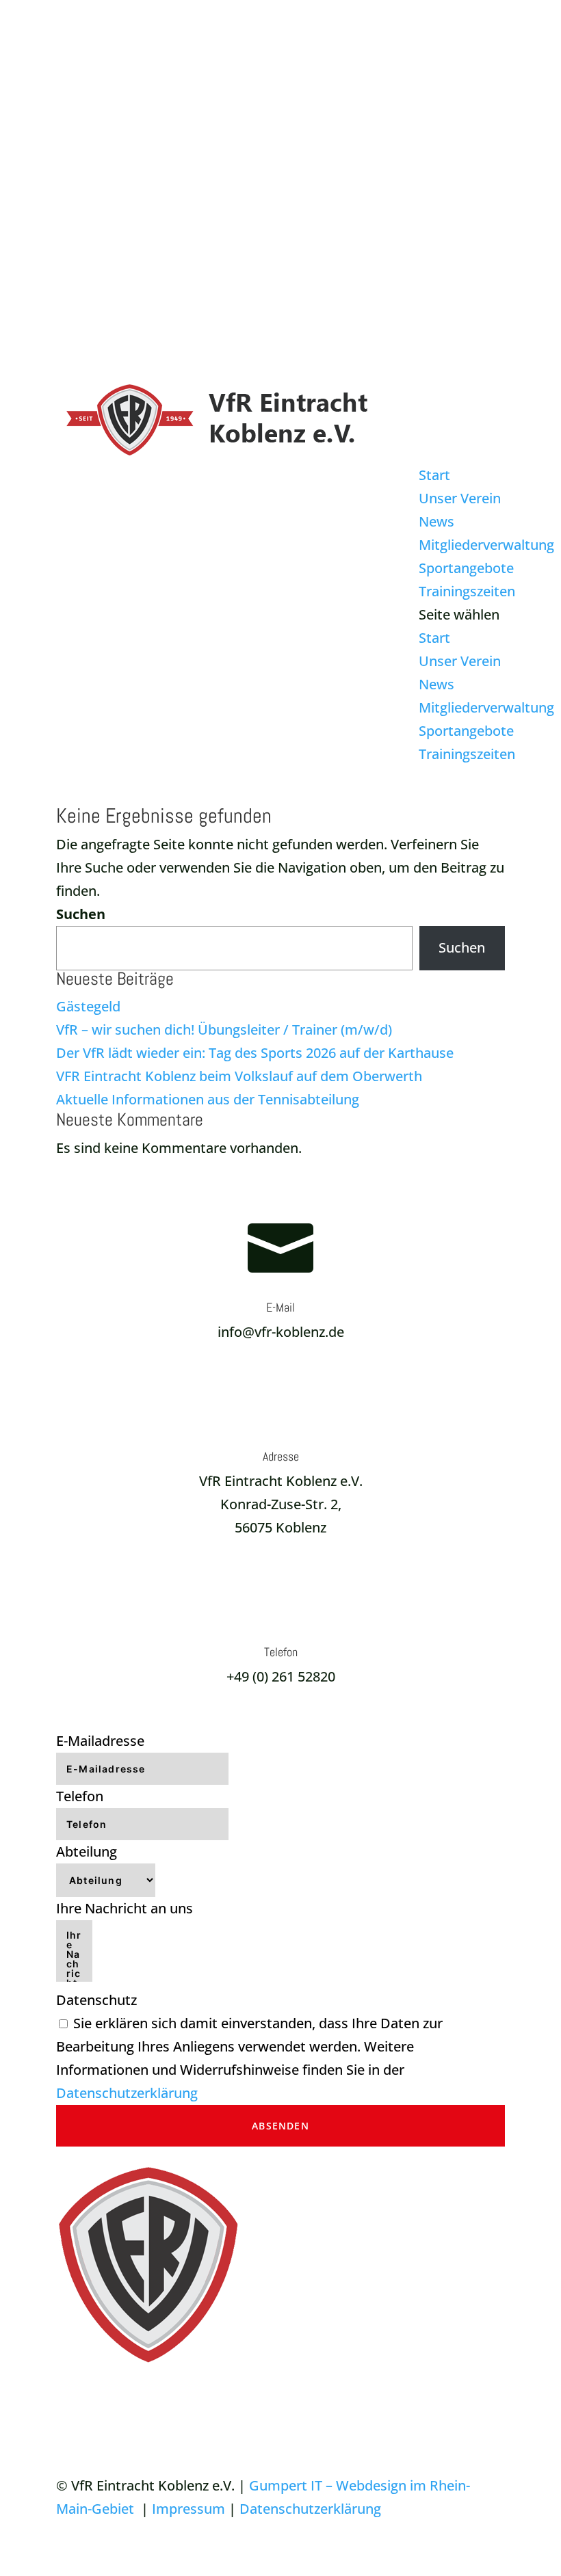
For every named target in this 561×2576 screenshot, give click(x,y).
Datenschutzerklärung (127, 2093)
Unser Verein (460, 498)
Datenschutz (96, 2000)
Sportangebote (466, 568)
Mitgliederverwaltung (486, 545)
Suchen (81, 914)
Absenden (280, 2126)
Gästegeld (88, 1006)
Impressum (188, 2509)
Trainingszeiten (467, 591)
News (436, 521)
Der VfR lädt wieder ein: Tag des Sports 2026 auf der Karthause (255, 1053)
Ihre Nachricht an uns (125, 1908)
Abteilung (87, 1851)
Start (434, 475)
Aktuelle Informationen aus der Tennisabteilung (208, 1099)
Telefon (80, 1796)
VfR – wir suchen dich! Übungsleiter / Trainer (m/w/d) (224, 1030)
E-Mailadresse (100, 1741)
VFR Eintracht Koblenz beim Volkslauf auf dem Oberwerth (239, 1076)
